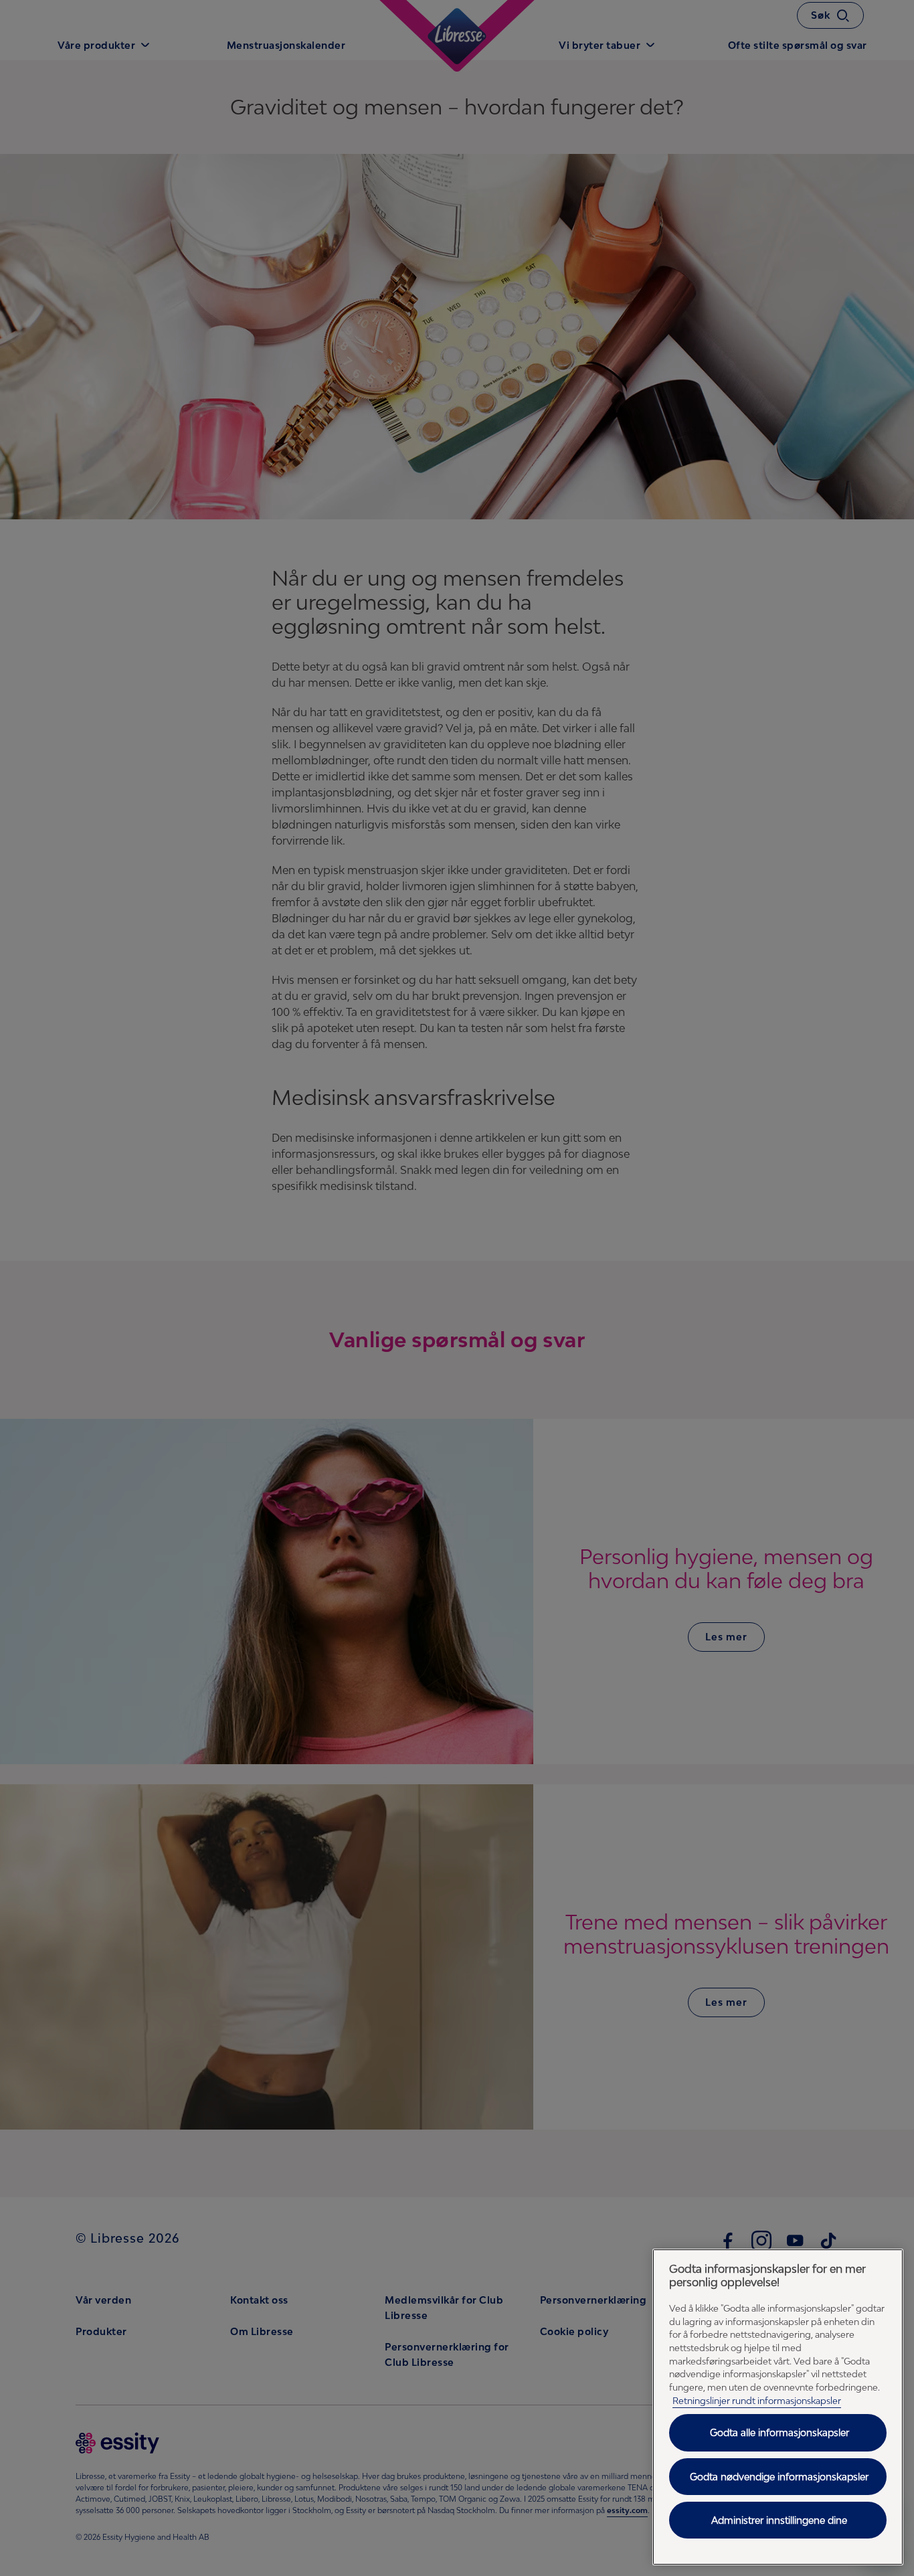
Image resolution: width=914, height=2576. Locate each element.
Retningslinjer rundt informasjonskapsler (757, 2401)
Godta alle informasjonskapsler (780, 2432)
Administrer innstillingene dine (779, 2520)
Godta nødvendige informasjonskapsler (779, 2477)
